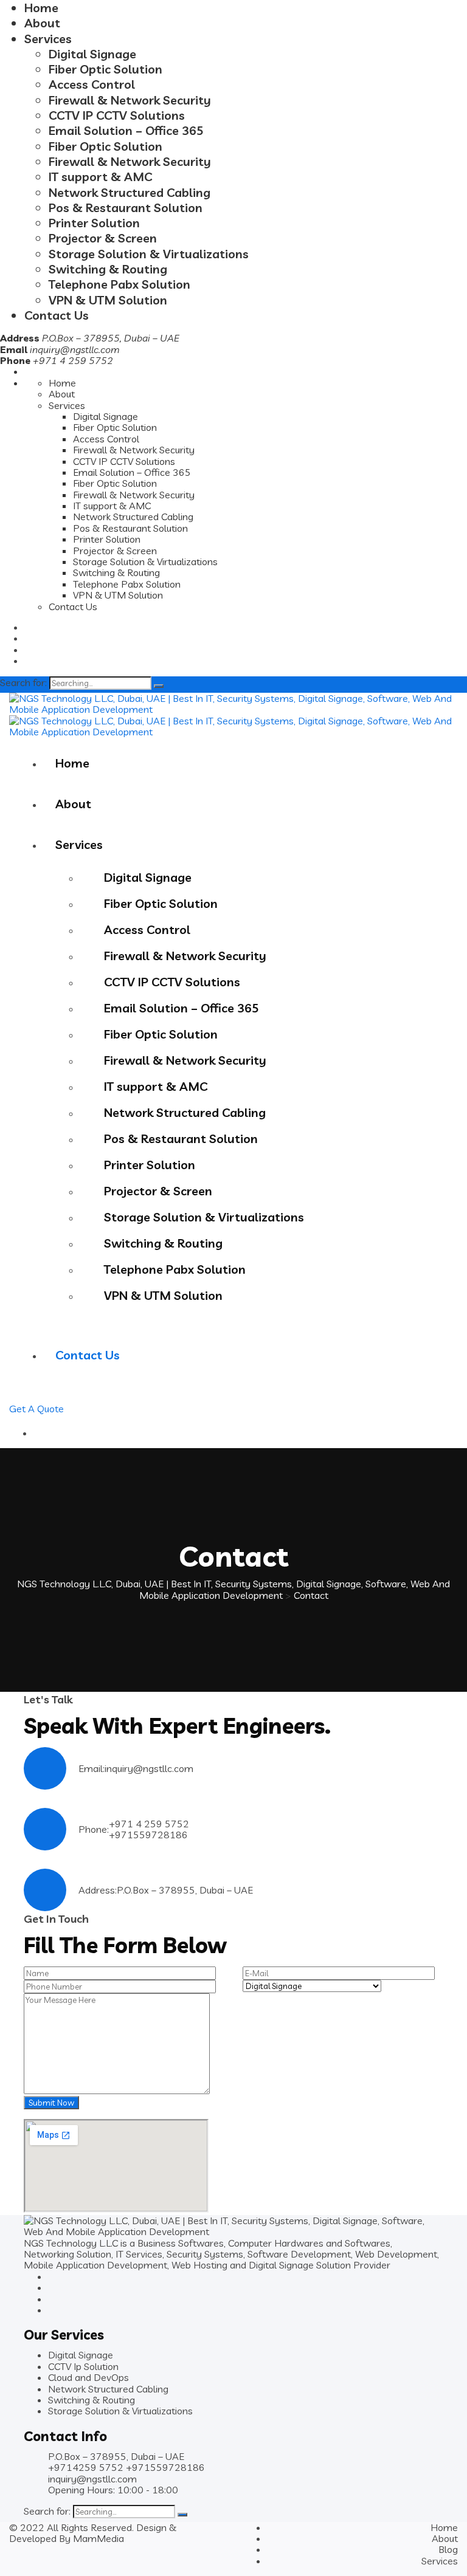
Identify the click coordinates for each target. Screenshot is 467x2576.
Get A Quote (36, 1409)
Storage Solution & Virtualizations (149, 254)
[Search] (159, 686)
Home (41, 8)
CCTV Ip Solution (83, 2366)
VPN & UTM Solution (108, 300)
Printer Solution (94, 223)
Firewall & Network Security (130, 100)
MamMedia (99, 2538)
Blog (448, 2549)
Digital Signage (92, 54)
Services (48, 39)
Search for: (23, 682)
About (42, 23)
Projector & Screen (103, 238)
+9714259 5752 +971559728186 (126, 2467)
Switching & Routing (108, 269)
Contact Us (57, 315)
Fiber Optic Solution (106, 69)
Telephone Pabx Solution (119, 284)
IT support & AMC (100, 177)
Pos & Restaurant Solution (126, 208)
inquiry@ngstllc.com (75, 349)
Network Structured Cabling (130, 192)
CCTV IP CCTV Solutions (117, 115)
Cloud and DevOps (88, 2377)
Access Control (92, 84)
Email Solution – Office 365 (126, 130)
